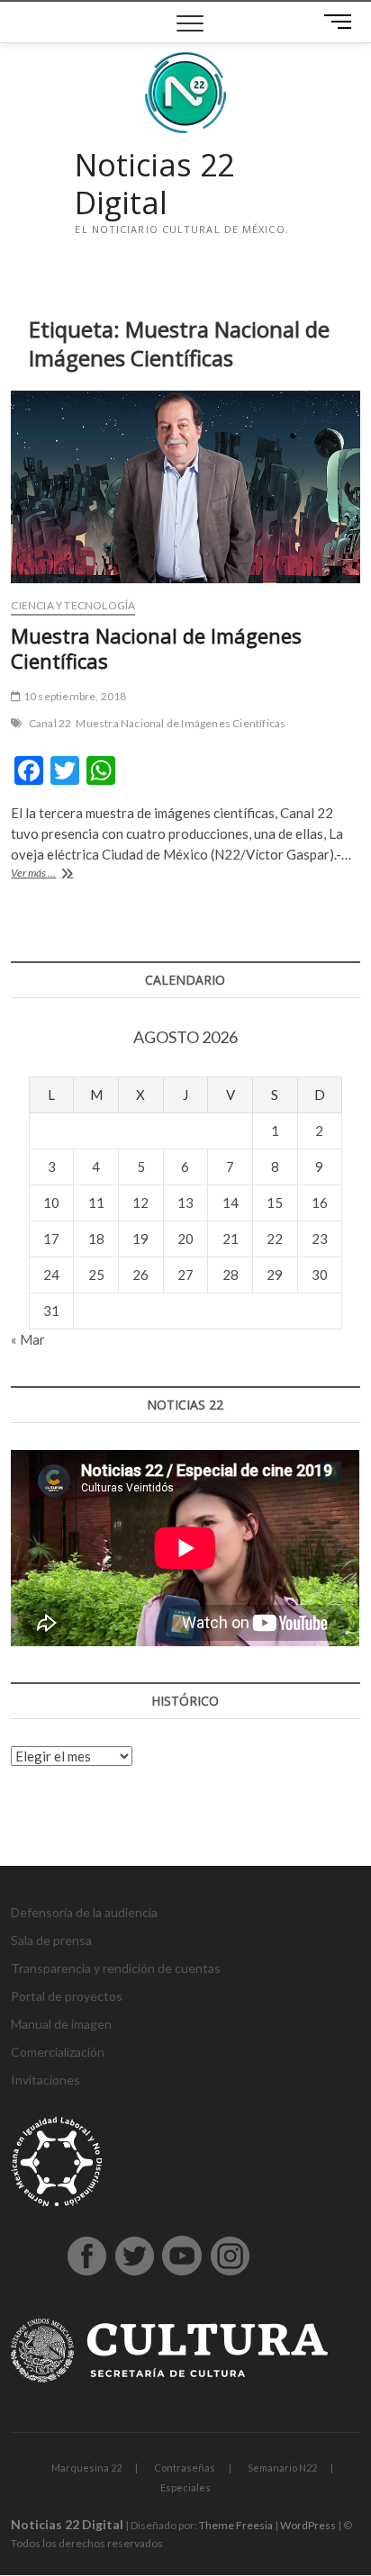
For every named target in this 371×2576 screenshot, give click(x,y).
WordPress (308, 2525)
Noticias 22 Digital (154, 184)
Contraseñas (185, 2468)
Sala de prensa (51, 1940)
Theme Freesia (236, 2525)
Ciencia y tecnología (73, 605)
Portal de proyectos (67, 1996)
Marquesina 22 (86, 2468)
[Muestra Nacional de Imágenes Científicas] (185, 487)
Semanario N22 (282, 2468)
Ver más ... (56, 874)
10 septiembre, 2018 (74, 696)
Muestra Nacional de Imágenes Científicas (156, 648)
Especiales (185, 2487)
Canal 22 (50, 723)
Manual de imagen (61, 2024)
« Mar (28, 1339)
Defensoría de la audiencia (84, 1912)
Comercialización (58, 2052)
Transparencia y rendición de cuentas (116, 1968)
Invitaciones (45, 2080)
